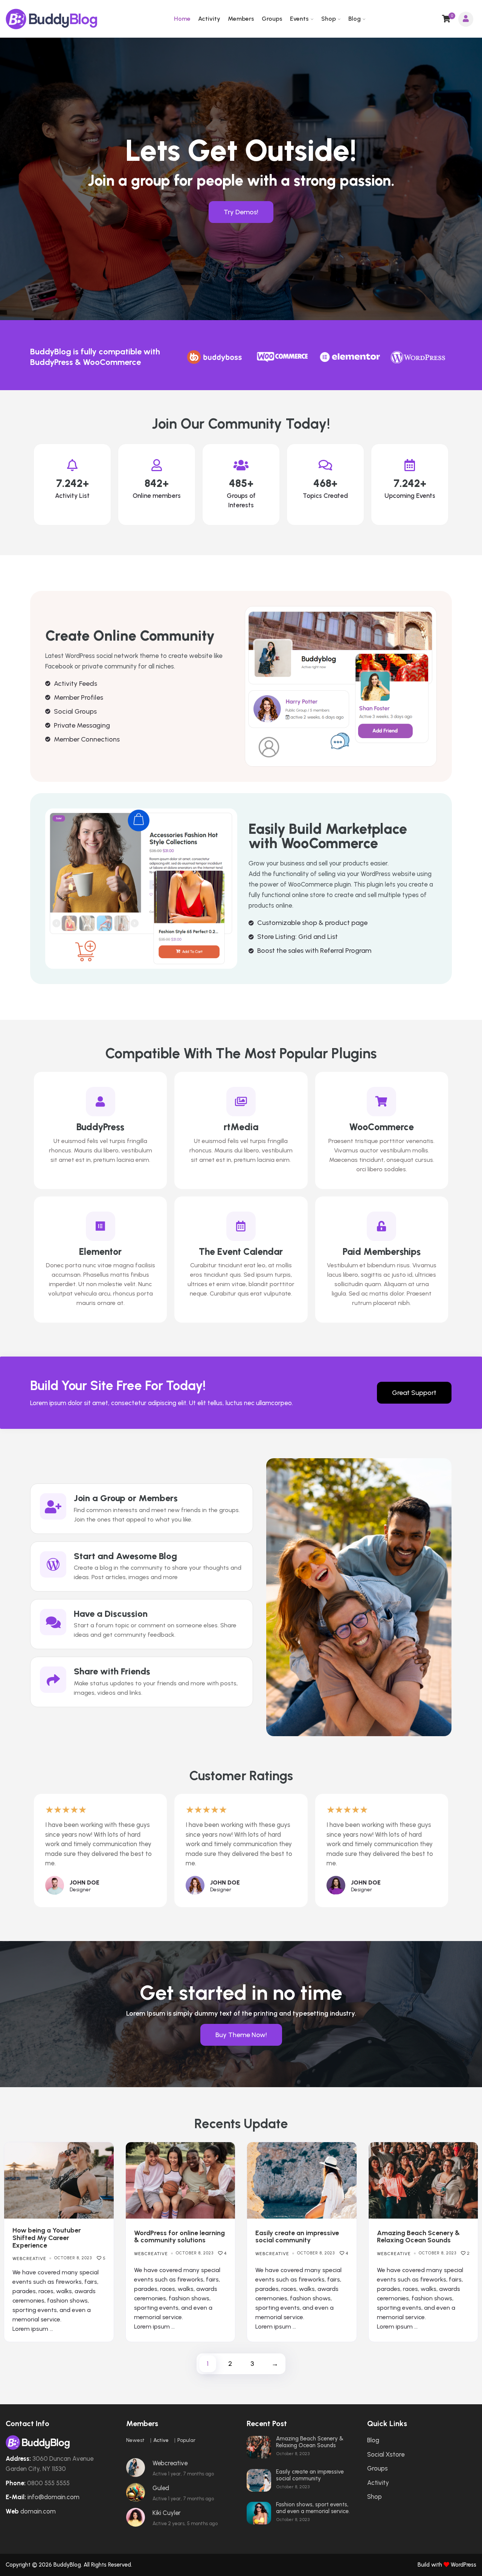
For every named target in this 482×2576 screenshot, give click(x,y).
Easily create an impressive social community (297, 2237)
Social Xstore (386, 2454)
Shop (329, 19)
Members (241, 19)
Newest (135, 2440)
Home (182, 19)
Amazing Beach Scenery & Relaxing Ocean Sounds (418, 2237)
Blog (355, 19)
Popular (186, 2440)
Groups (272, 19)
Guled (161, 2488)
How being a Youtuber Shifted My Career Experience (47, 2238)
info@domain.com (53, 2497)
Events (299, 19)
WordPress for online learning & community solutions (179, 2237)
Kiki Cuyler (167, 2513)
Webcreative (29, 2259)
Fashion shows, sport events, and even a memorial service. (313, 2508)
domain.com (38, 2511)
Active (161, 2440)
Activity (209, 19)
